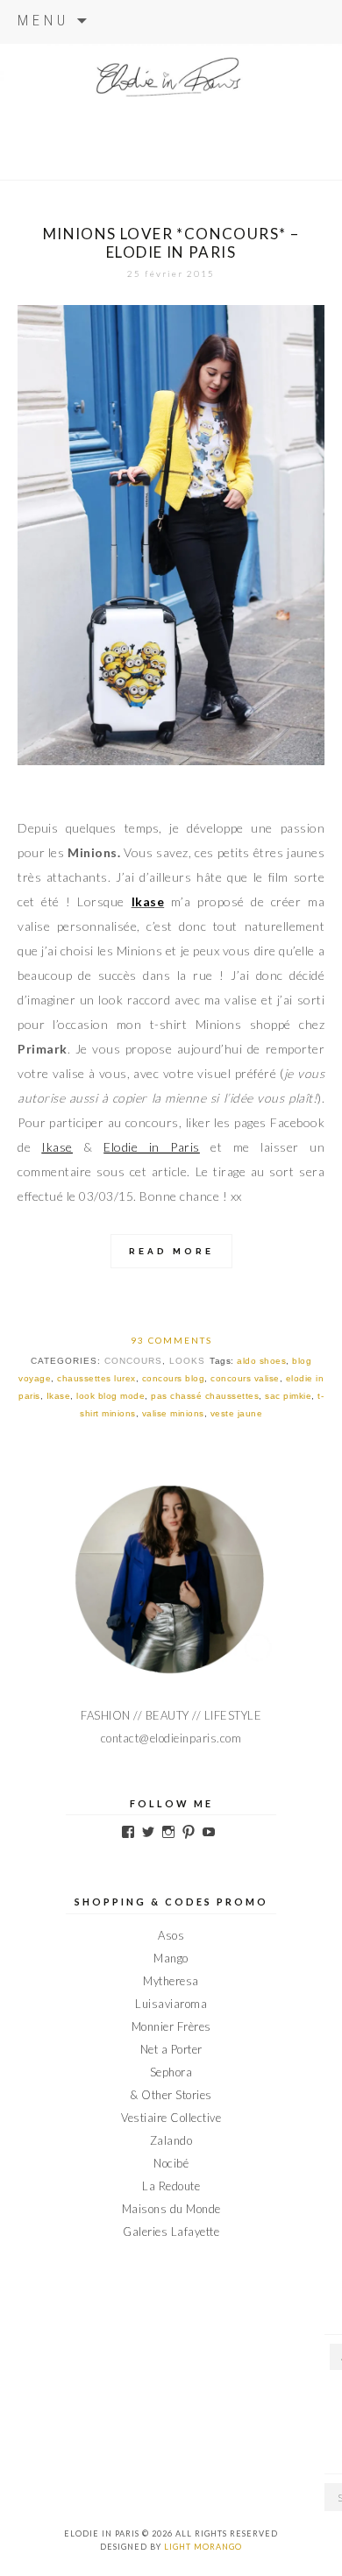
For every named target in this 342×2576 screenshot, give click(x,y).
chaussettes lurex (96, 1378)
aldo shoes (261, 1361)
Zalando (171, 2140)
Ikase (57, 1147)
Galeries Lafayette (171, 2232)
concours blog (174, 1378)
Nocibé (171, 2163)
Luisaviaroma (171, 2004)
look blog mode (110, 1396)
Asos (171, 1935)
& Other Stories (171, 2095)
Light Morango (203, 2547)
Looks (187, 1361)
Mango (171, 1958)
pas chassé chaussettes (205, 1396)
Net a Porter (171, 2049)
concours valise (245, 1378)
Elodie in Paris (151, 1147)
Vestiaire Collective (171, 2118)
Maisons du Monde (171, 2209)
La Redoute (171, 2186)
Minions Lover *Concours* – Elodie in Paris (171, 243)
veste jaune (237, 1413)
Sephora (171, 2072)
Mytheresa (171, 1981)
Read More (171, 1251)
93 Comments (171, 1340)
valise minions (173, 1413)
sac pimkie (288, 1396)
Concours (133, 1361)
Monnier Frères (171, 2026)
